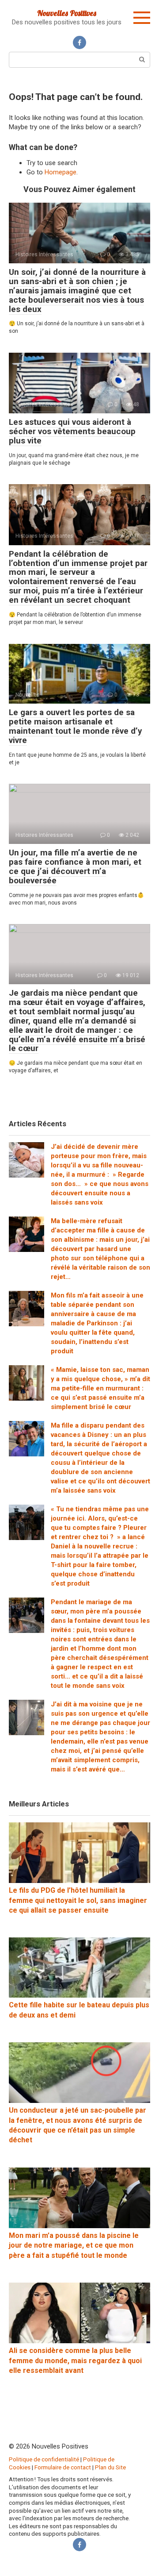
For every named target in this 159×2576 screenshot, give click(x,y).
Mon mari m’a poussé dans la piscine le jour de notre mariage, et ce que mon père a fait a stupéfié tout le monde (74, 2245)
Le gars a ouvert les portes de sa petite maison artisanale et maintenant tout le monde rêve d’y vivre (76, 726)
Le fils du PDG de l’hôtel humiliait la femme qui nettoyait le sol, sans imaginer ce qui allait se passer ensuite (78, 1900)
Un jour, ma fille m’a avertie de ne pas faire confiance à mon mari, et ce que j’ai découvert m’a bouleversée (75, 866)
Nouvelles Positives (67, 13)
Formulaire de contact (63, 2467)
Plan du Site (110, 2467)
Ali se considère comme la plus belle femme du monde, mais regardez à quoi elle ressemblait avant (75, 2360)
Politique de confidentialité (44, 2459)
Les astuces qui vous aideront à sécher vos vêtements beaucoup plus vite (72, 431)
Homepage (61, 172)
